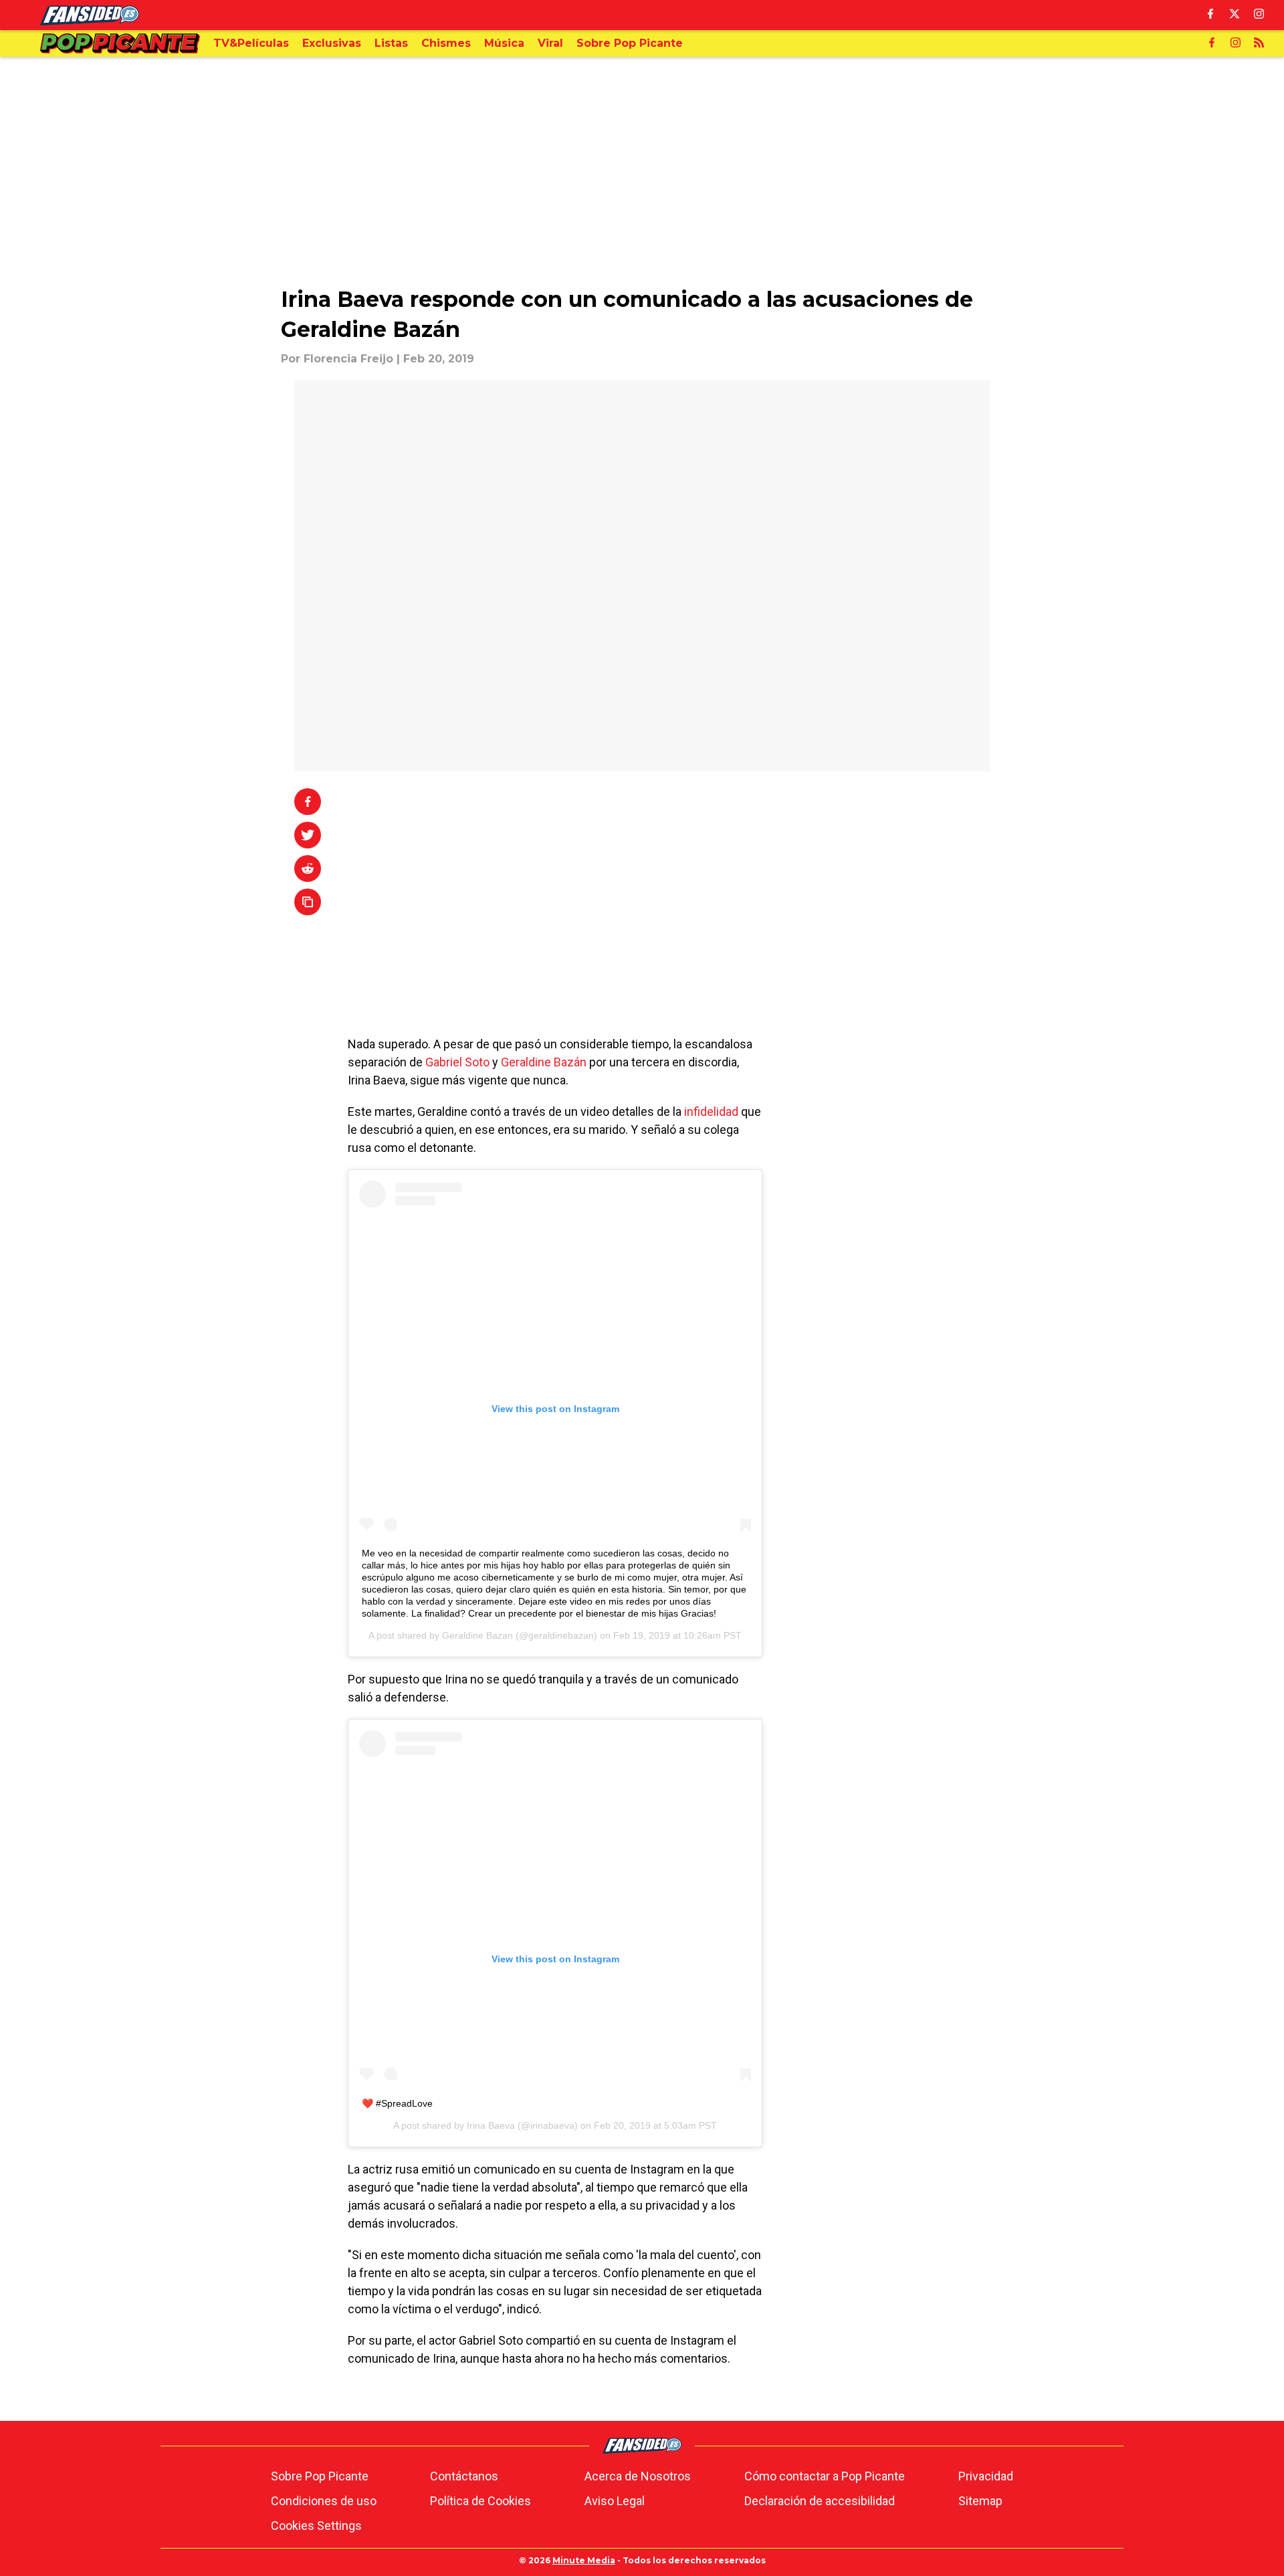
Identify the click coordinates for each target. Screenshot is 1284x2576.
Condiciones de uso (324, 2501)
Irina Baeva (491, 2125)
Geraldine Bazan (477, 1635)
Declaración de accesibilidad (820, 2501)
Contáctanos (464, 2476)
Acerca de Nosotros (638, 2476)
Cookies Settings (316, 2526)
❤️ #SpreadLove (397, 2103)
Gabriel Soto (457, 1062)
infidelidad (713, 1111)
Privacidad (986, 2476)
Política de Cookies (480, 2501)
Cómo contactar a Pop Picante (825, 2476)
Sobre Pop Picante (320, 2476)
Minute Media (584, 2560)
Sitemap (980, 2501)
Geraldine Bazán (544, 1062)
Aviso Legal (615, 2501)
